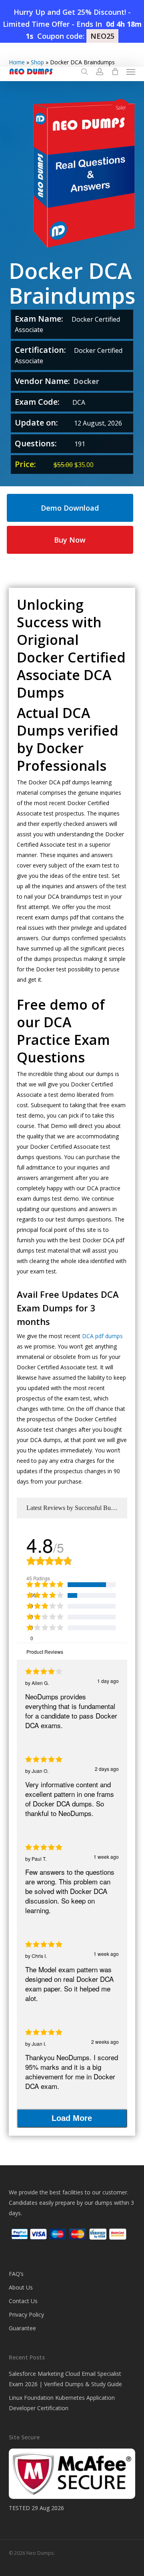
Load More (72, 2118)
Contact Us (23, 2301)
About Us (21, 2287)
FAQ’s (16, 2274)
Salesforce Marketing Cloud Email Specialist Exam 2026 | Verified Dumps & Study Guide (65, 2379)
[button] (131, 72)
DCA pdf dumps (102, 1336)
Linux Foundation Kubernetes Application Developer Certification (62, 2403)
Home (17, 62)
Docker (86, 381)
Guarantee (22, 2328)
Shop (37, 62)
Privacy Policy (26, 2314)
